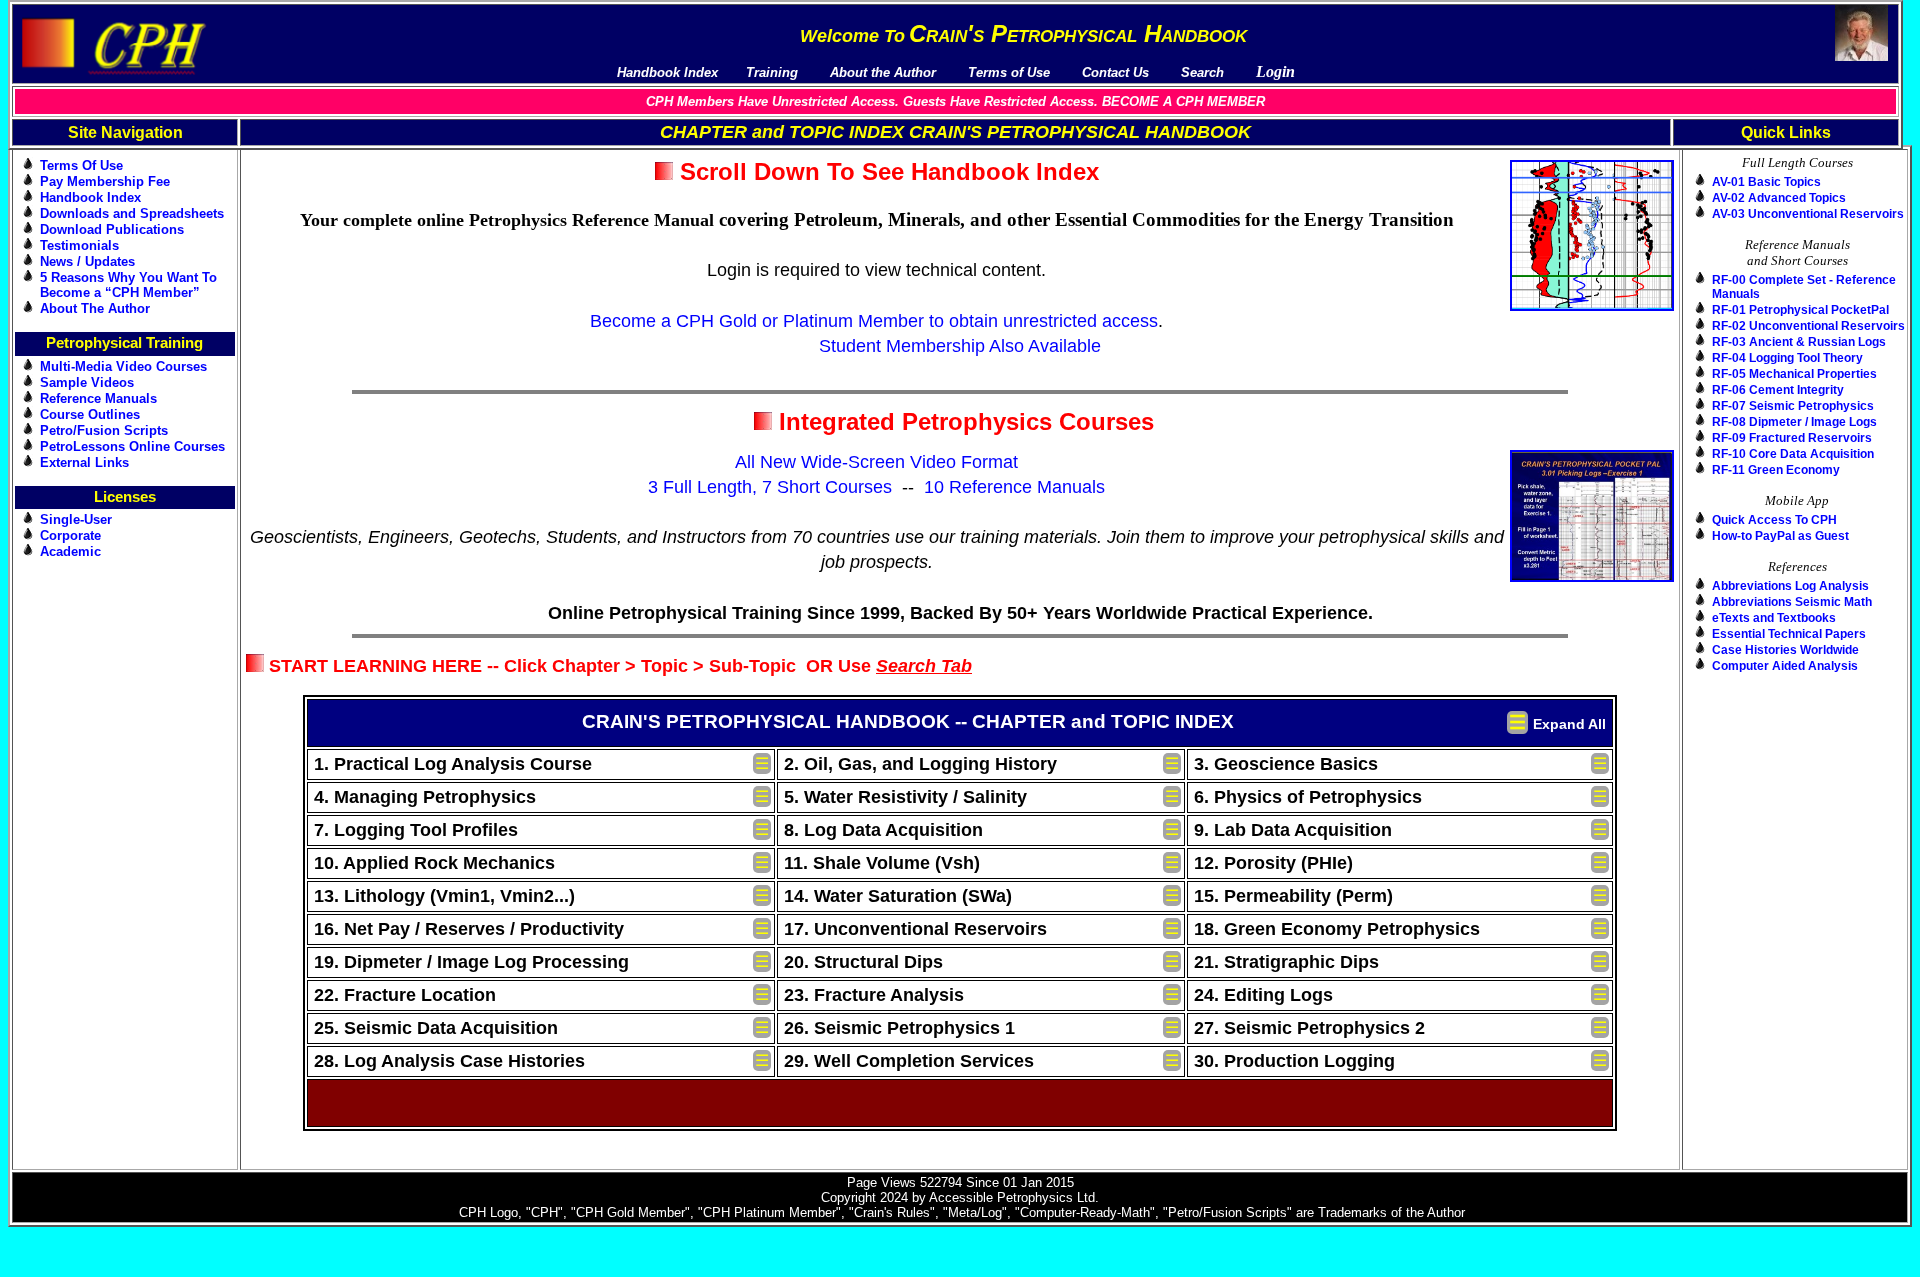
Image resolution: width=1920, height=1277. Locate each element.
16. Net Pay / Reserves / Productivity (469, 929)
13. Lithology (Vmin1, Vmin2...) (444, 896)
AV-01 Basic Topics (1766, 182)
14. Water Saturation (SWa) (898, 896)
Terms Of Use (81, 165)
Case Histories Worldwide (1785, 650)
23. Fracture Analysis (874, 995)
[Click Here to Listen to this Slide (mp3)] (1164, 424)
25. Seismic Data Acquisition (436, 1028)
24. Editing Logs (1263, 995)
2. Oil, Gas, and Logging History (920, 764)
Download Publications (112, 229)
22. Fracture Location (405, 995)
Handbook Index (90, 197)
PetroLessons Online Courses (132, 446)
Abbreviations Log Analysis (1790, 586)
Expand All (1569, 724)
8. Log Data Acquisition (883, 830)
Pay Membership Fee (105, 181)
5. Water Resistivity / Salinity (905, 797)
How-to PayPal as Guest (1780, 536)
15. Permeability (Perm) (1293, 896)
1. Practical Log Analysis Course (453, 764)
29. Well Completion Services (909, 1061)
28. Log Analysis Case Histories (449, 1061)
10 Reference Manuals (1014, 487)
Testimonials (79, 245)
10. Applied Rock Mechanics (434, 863)
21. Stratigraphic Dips (1286, 962)
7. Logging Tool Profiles (416, 830)
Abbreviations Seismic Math (1792, 602)
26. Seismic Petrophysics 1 (899, 1028)
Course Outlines (90, 414)
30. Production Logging (1294, 1061)
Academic (70, 551)
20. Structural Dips (863, 962)
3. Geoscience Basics (1286, 764)
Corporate (70, 535)
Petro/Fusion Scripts (104, 430)
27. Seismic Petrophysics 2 (1309, 1028)
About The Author (95, 308)
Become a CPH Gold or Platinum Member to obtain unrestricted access (874, 321)
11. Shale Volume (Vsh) (882, 863)
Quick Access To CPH (1774, 520)
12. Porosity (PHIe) (1273, 863)
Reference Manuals (98, 398)
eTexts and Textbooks (1774, 618)
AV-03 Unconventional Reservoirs (1808, 214)
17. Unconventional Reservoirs (915, 929)
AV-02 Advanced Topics (1779, 198)
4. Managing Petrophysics (425, 797)
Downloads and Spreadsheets (132, 213)
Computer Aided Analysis (1785, 666)
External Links (84, 462)
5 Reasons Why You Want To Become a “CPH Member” (128, 285)
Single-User (76, 519)
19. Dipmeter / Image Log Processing (471, 962)
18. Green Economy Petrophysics (1337, 929)
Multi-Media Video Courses (123, 366)
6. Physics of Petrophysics (1308, 797)
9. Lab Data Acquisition (1293, 830)
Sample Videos (87, 382)
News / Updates (87, 261)
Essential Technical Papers (1789, 634)
